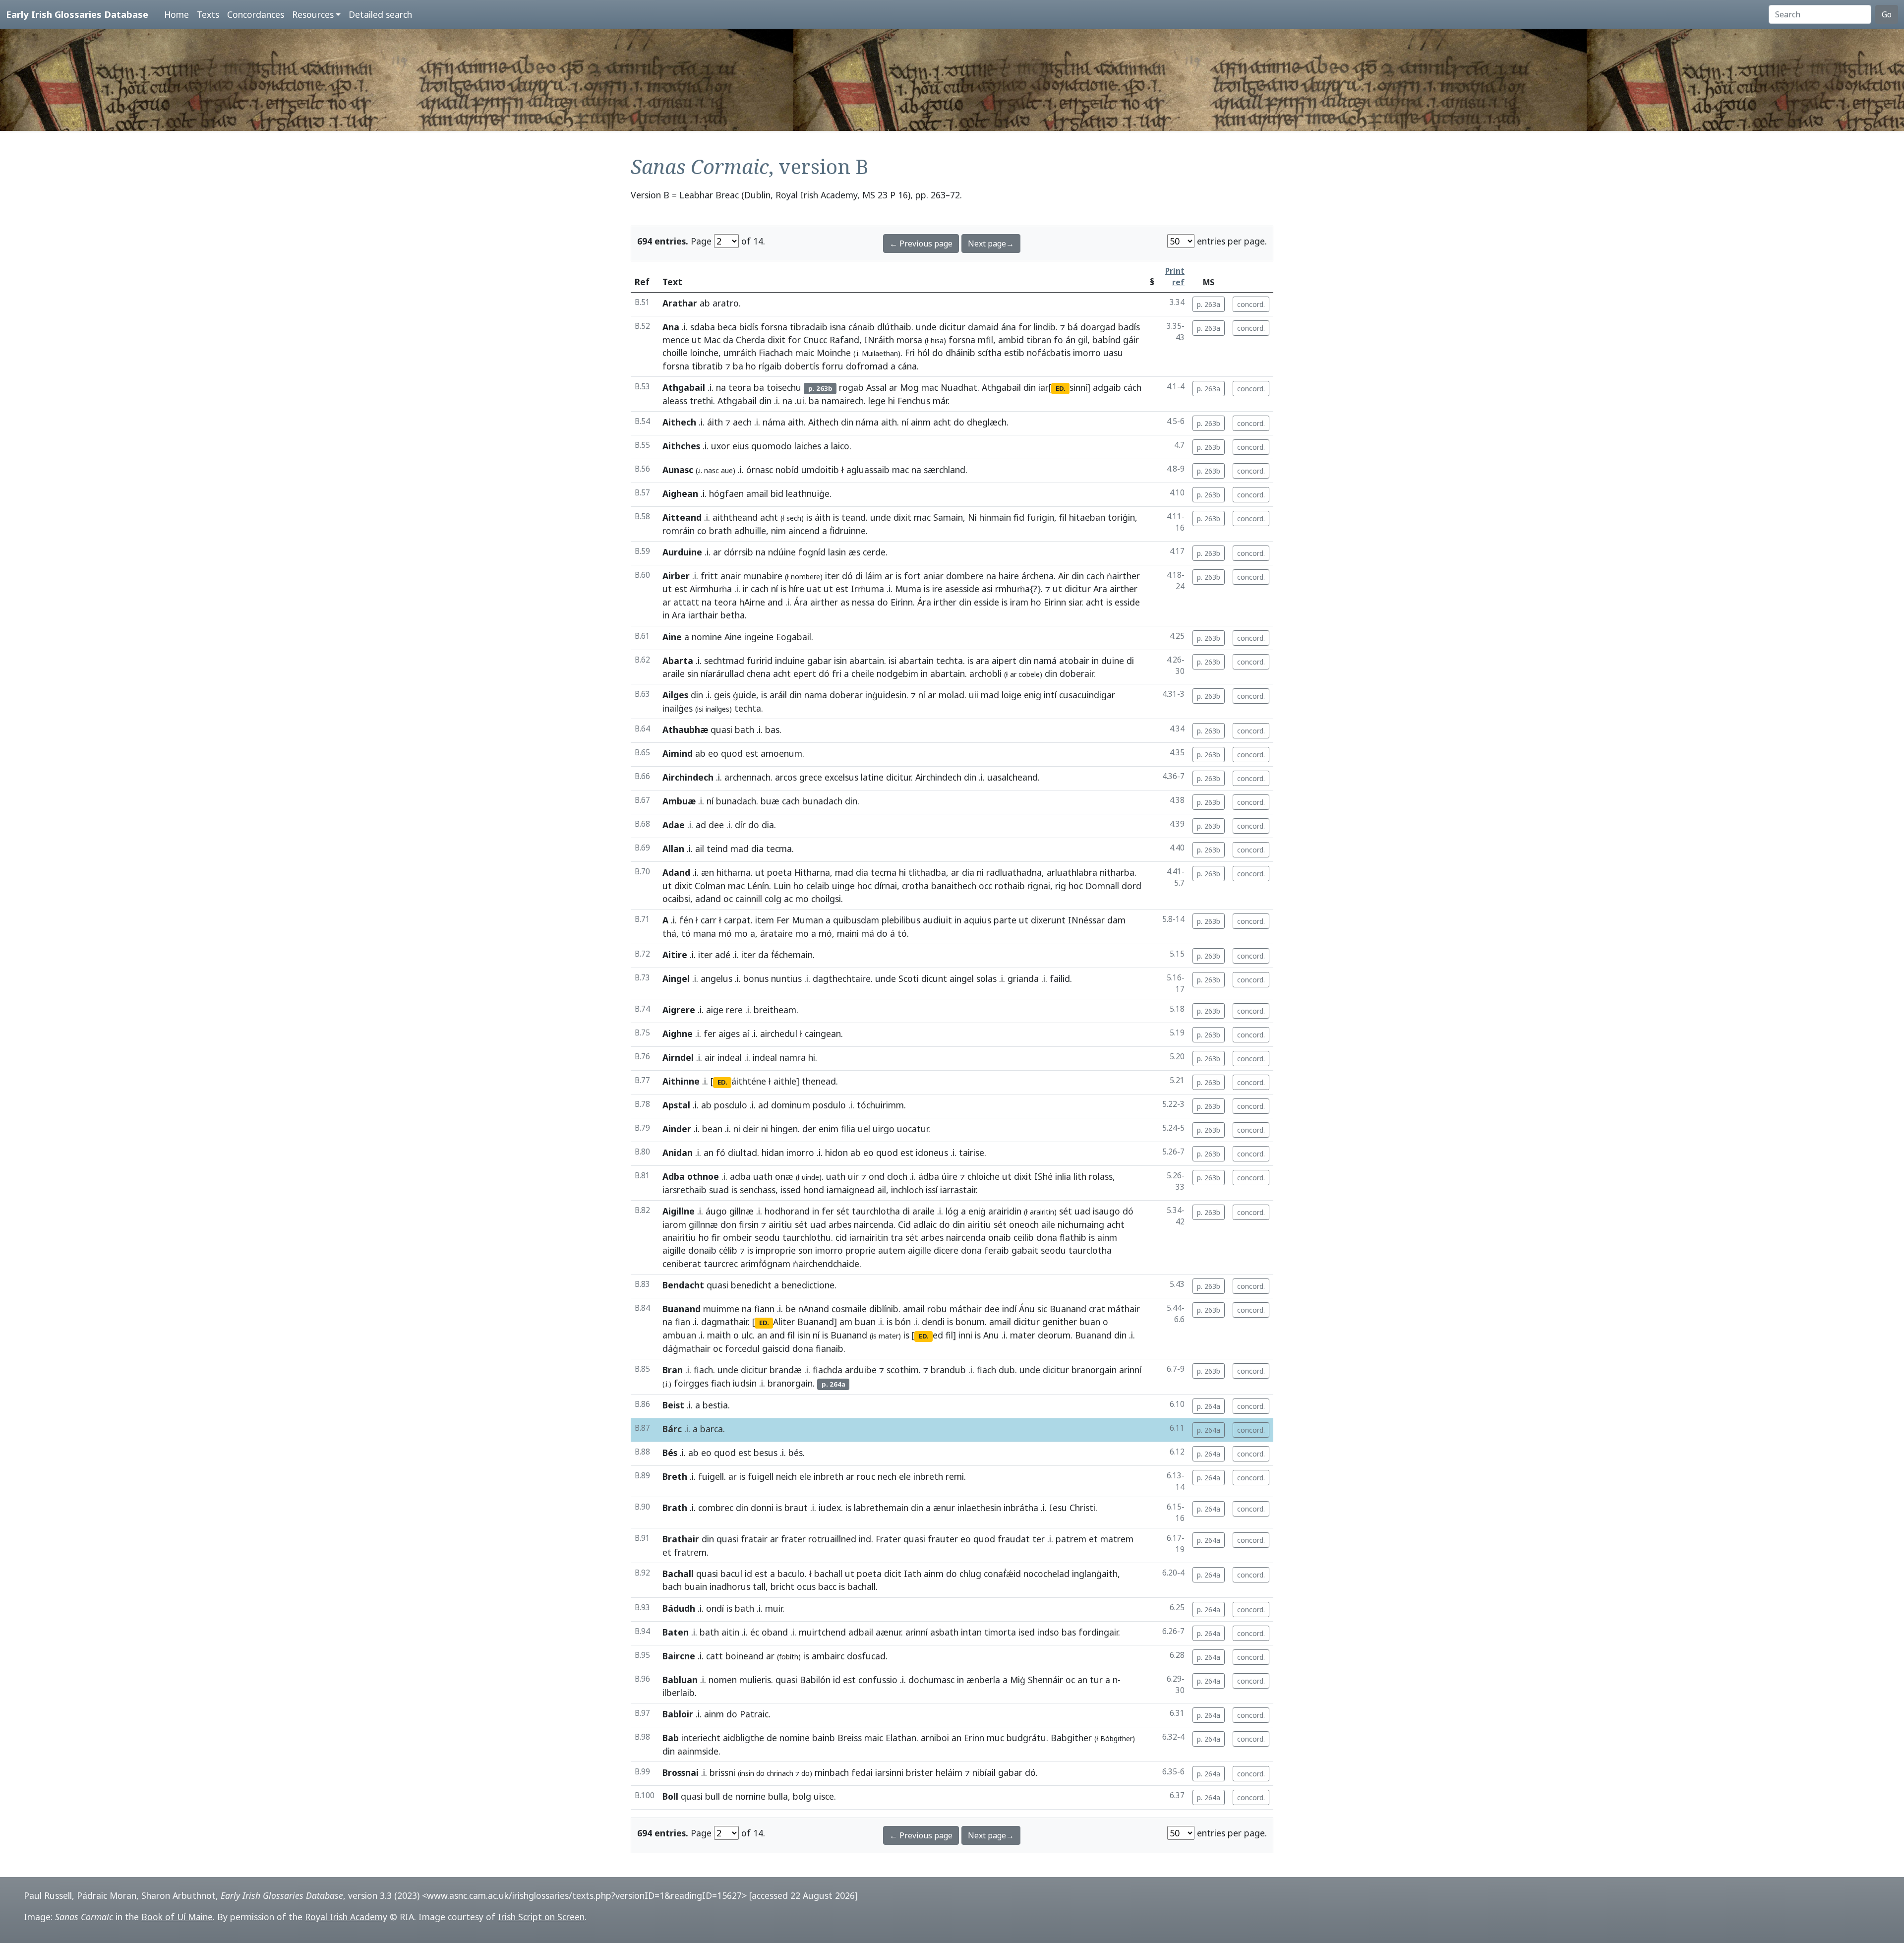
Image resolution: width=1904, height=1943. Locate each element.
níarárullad (722, 673)
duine (1113, 661)
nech (887, 1476)
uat (814, 589)
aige (715, 1010)
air (710, 1057)
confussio (878, 1680)
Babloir (678, 1714)
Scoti (909, 978)
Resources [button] (313, 14)
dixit (776, 340)
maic (805, 353)
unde (926, 327)
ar (893, 387)
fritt (709, 576)
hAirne (752, 602)
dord (1131, 886)
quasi (721, 729)
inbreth (829, 1476)
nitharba (1117, 872)
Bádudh (679, 1608)
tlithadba (927, 872)
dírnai (886, 886)
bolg (802, 1796)
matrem (1117, 1539)
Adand (676, 872)
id (748, 1574)
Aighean (680, 493)
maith (719, 1335)
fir (716, 1237)
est (681, 589)
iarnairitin (869, 1237)
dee (716, 825)
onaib (1000, 1237)
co (702, 531)
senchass (758, 1190)
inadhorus (730, 1586)
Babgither (1071, 1738)
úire (950, 1176)
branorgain (1094, 1370)
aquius (978, 920)
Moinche (834, 353)
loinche (704, 353)
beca (727, 327)
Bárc (672, 1429)
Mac (712, 340)
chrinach (780, 1773)
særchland (945, 470)
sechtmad (724, 661)
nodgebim (897, 673)
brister (920, 1772)
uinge (843, 886)
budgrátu (1026, 1738)
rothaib (1010, 886)
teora (740, 387)
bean (712, 1129)
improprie (776, 1250)
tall (759, 1586)
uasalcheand (1012, 777)
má (868, 933)
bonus (756, 978)
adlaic (925, 1224)
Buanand (682, 1309)
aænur (888, 1632)
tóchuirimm (880, 1105)
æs (854, 552)
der (809, 1129)
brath (720, 531)
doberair (1076, 673)
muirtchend (822, 1632)
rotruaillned (832, 1539)
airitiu (780, 1224)
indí (1009, 1309)
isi (892, 661)
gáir (1131, 340)
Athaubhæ (685, 729)
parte (1005, 920)
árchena (1038, 576)
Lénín (758, 886)
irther (945, 602)
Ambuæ (679, 801)
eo (713, 753)
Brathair (681, 1539)
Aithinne (681, 1081)
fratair (754, 1539)
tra (897, 1237)
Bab (671, 1738)
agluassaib (868, 470)
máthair (966, 1309)
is (809, 517)
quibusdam (856, 920)
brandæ (786, 1370)
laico (840, 446)
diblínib (884, 1309)
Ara (1100, 589)
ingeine (759, 637)
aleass (675, 401)
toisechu (784, 387)
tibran (1039, 340)
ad (701, 825)
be (791, 1309)
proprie (861, 1250)
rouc (866, 1476)
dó (847, 576)
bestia (715, 1405)
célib (728, 1250)
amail (757, 493)
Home (177, 14)
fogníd (812, 552)
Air (1064, 576)
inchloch (907, 1190)
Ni (972, 517)
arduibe (861, 1370)
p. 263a (1209, 304)
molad (952, 695)
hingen (784, 1129)
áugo (716, 1211)
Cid (904, 1224)
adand (708, 899)
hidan (773, 1153)
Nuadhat (959, 387)
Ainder (677, 1129)
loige (1011, 695)
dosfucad (866, 1656)
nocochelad (1046, 1574)
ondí (715, 1608)
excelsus (841, 777)
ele (805, 1476)
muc (995, 1738)
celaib (818, 886)
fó (721, 1153)
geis (722, 695)
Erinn (974, 1738)
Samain (948, 517)
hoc (864, 886)
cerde (874, 552)
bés (796, 1453)
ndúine (782, 552)
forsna (774, 327)
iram (1019, 602)
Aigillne (679, 1211)
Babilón (815, 1680)
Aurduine (682, 552)
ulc (747, 1335)
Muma (908, 589)
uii (974, 695)
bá (1073, 327)
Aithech (679, 422)
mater (1023, 1335)
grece (811, 777)
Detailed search (380, 14)
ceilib (1024, 1237)
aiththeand (735, 517)
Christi (1082, 1508)
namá (1045, 661)
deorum (1054, 1335)
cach (1095, 576)
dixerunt (1048, 920)
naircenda (874, 1224)
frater (793, 1539)
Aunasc (678, 470)
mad (990, 695)
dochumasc (931, 1680)
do (938, 353)
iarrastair (958, 1190)
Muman (807, 920)
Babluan (680, 1680)
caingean (823, 1033)
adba (740, 1176)
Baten (676, 1632)
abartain (867, 661)
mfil (985, 340)
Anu (991, 1335)
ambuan (679, 1335)
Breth (675, 1476)
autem (892, 1250)
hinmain (995, 517)
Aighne (678, 1033)
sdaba (703, 327)
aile (1048, 1224)
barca (712, 1429)
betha (733, 615)
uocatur (913, 1129)
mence (676, 340)
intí (1050, 695)
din (1030, 387)
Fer (783, 920)
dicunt (934, 978)
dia (768, 825)
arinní (1130, 1370)
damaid (983, 327)
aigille (674, 1250)
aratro (726, 303)
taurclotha (1090, 1250)
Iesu (1058, 1508)
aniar (933, 576)
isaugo (1106, 1211)
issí (932, 1190)
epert (805, 673)
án (1071, 340)
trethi (701, 401)
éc (755, 1632)
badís (1129, 327)
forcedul (742, 1348)
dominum (791, 1105)
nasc (712, 470)
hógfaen (726, 493)
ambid (1011, 340)
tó (686, 933)
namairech (843, 401)
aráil (778, 695)
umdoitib (820, 470)
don (728, 1224)
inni (965, 1335)
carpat (737, 920)
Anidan (678, 1153)
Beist (673, 1405)
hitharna (734, 872)
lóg (952, 1211)
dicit (893, 1574)
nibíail (984, 1772)
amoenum (781, 753)
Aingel (676, 978)
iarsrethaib (684, 1190)
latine (872, 777)
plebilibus (901, 920)
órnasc (760, 470)
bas (772, 729)
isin (840, 661)
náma (774, 422)
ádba (929, 1176)
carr (709, 920)
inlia (1063, 1176)
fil (1063, 517)
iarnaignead (851, 1190)
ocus (806, 1586)
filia (848, 1129)
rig (1061, 886)
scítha (990, 353)
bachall (828, 1574)
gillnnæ (703, 1224)
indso (1048, 1632)
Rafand (844, 340)
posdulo (731, 1105)
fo (1058, 340)
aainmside (698, 1751)
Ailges (675, 695)
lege (877, 401)
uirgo (884, 1129)
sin (693, 673)
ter (1039, 1539)
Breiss (850, 1738)
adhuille (750, 531)
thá (669, 933)
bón (903, 1322)
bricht (782, 1586)
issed (791, 1190)
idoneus (932, 1153)
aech (742, 422)
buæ (770, 801)
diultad (743, 1153)
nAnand (814, 1309)
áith (715, 422)
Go (1887, 14)
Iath (913, 1574)
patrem (1071, 1539)
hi (892, 401)
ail (700, 849)
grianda (1023, 978)
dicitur (952, 327)
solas (986, 978)
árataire (776, 933)
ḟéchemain (792, 955)
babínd (1106, 340)
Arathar (680, 303)
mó (725, 933)
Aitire (675, 955)
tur (1096, 1680)
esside (986, 602)
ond (877, 1176)
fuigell (711, 1476)
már (940, 401)
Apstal (676, 1105)
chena (759, 673)
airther (1124, 589)
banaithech (954, 886)
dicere (946, 1250)
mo (802, 899)
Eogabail (794, 637)
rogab (851, 387)
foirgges (691, 1383)
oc (728, 899)
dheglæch (987, 422)
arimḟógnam (765, 1264)
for (1025, 327)
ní (905, 422)
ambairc (828, 1656)
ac (788, 899)
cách (1132, 387)
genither (1060, 1322)
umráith (740, 353)
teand (854, 517)
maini (848, 933)
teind (717, 849)
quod (732, 753)
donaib (702, 1250)
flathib (1073, 1237)
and (775, 602)
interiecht (701, 1738)
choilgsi (826, 899)
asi (987, 589)
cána (907, 366)
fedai (862, 1772)
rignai (1039, 886)
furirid (760, 661)
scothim (903, 1370)
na (721, 387)
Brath (675, 1508)
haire (1009, 576)
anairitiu (679, 1237)
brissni (722, 1772)
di (859, 576)
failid (1060, 978)
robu (937, 1309)
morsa (909, 340)
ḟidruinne (848, 531)
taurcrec (721, 1264)
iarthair (703, 615)
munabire (763, 576)
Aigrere (679, 1010)
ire (937, 589)
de (772, 1738)
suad (719, 1190)
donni (762, 1508)
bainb (824, 1738)
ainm (921, 422)
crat (1097, 1309)
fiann (764, 1309)
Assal (876, 387)
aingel (962, 978)
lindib (1045, 327)
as (845, 602)
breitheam (775, 1010)
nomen (723, 1680)
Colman (710, 886)
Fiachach (776, 353)
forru (833, 366)
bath (744, 729)
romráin (679, 531)
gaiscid (776, 1348)
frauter (943, 1539)
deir (751, 1129)
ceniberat (682, 1264)
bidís (749, 327)
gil (1083, 340)
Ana (671, 327)
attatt (686, 602)
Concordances (256, 14)
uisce (824, 1796)
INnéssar (1086, 920)
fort (912, 576)
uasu (1113, 353)
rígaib (770, 366)
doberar (846, 695)
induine (790, 661)
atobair (1074, 661)
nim (778, 531)
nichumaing (1081, 1224)
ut (696, 340)
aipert (1004, 661)
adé (723, 955)
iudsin (745, 1383)
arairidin (1005, 1211)
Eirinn (902, 602)
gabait (1025, 1250)
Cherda (750, 340)
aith (796, 422)
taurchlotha (876, 1211)
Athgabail (684, 387)
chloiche (983, 1176)
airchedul (779, 1033)
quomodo (772, 446)
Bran (673, 1370)
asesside (962, 589)
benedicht (751, 1285)
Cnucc (815, 340)
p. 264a (1209, 1406)
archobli (985, 673)
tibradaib (809, 327)
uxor (720, 446)
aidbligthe (744, 1738)
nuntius (786, 978)
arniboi (935, 1738)
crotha (915, 886)
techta (950, 661)
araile (674, 673)
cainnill (749, 899)
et (1093, 1539)
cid (841, 1237)
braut (796, 1508)
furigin (1041, 517)
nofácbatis (1049, 353)
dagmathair (724, 1322)
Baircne (679, 1656)
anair (731, 576)
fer (710, 1033)
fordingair (1098, 1632)
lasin (837, 552)
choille (675, 353)
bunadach (736, 801)
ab (705, 303)
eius (741, 446)
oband (775, 1632)
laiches (808, 446)
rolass (1101, 1176)
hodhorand (787, 1211)
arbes (840, 1224)
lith (1080, 1176)
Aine (672, 637)
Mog (909, 387)
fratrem (690, 1552)
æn (708, 872)
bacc (827, 1586)
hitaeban (1087, 517)
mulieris (755, 1680)
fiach (703, 1370)
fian (683, 1322)
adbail (861, 1632)
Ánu (1027, 1309)
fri (837, 673)
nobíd (787, 470)
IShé (1043, 1176)
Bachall (678, 1574)
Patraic (754, 1714)
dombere (965, 576)
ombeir (738, 1237)
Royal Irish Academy (346, 1917)
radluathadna (1014, 872)
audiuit (937, 920)
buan (865, 1322)
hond (814, 1190)
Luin (782, 886)
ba (738, 366)
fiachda (828, 1370)
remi (955, 1476)
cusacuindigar (1087, 695)
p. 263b (1209, 423)
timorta (1000, 1632)
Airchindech (688, 777)
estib (1014, 353)
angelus (716, 978)
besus (766, 1453)
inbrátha (1021, 1508)
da (728, 340)
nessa (863, 602)
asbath (944, 1632)
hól (923, 353)
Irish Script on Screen (541, 1917)
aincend (804, 531)
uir (853, 1176)
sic (1042, 1309)
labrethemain (881, 1508)
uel (864, 1129)
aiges (729, 1033)
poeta (779, 872)
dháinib (960, 353)
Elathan (901, 1738)
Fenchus (914, 401)
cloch (897, 1176)
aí (746, 1033)
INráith (879, 340)
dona (1047, 1237)
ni (980, 872)
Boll (670, 1796)
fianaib (830, 1348)
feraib (997, 1250)
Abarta (678, 661)
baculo (791, 1574)
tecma (779, 849)
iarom (674, 1224)
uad (1082, 1211)
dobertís (802, 366)
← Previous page (921, 243)
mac (930, 387)
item (765, 920)
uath (763, 1176)
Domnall (1102, 886)
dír (740, 825)
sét (843, 1211)
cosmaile (849, 1309)
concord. (1251, 304)
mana (705, 933)
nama (816, 695)
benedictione (808, 1285)
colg (773, 899)
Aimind (678, 753)
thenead (819, 1081)
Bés (670, 1453)
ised (1027, 1632)
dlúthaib (894, 327)
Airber (676, 576)
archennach (747, 777)
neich (786, 1476)
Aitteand (682, 517)
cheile (863, 673)
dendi (933, 1322)
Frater (888, 1539)
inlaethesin (979, 1508)
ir (745, 589)
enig (1033, 695)
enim (829, 1129)
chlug (970, 1574)
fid (1019, 517)
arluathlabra (1072, 872)
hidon (836, 1153)
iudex (830, 1508)
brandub (948, 1370)
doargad (1098, 327)
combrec (716, 1508)
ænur (944, 1508)
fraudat (1014, 1539)
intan (971, 1632)
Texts (208, 14)
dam (1116, 920)
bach (672, 1586)
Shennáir (1045, 1680)
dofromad (867, 366)
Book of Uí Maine (177, 1917)
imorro (1087, 353)
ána (1009, 327)
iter (832, 576)
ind (865, 1539)
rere (734, 1010)
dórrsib (739, 552)
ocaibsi (676, 899)
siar (1075, 602)
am (846, 1322)
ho (751, 366)
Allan (673, 849)
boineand (744, 1656)
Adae (674, 825)
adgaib (1107, 387)
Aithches (681, 446)
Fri (910, 353)
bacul (731, 1574)
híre (797, 589)
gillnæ (742, 1211)
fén (686, 920)
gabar (819, 661)
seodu (767, 1237)
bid (777, 493)
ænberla (983, 1680)
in (666, 615)
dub (1007, 1370)
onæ (784, 1176)
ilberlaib (679, 1693)
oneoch (1024, 1224)
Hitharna (812, 872)
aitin (730, 1632)
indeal (730, 1057)
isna (838, 327)
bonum (970, 1322)
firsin (749, 1224)
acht (942, 422)
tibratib (707, 366)
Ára (801, 602)
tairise (972, 1153)
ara (982, 661)
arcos (786, 777)
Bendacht (683, 1285)
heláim (949, 1772)
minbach (832, 1772)
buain (696, 1586)
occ (985, 886)
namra (793, 1057)
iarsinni (889, 1772)
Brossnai (681, 1772)
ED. (1061, 388)
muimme (721, 1309)
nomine (707, 637)
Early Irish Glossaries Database (77, 14)
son (805, 1250)
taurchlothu (807, 1237)
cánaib (862, 327)
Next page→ (991, 243)
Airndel (678, 1057)
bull (713, 1796)
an (709, 1153)
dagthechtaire (842, 978)
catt (714, 1656)
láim (874, 576)
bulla (778, 1796)
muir (774, 1608)
